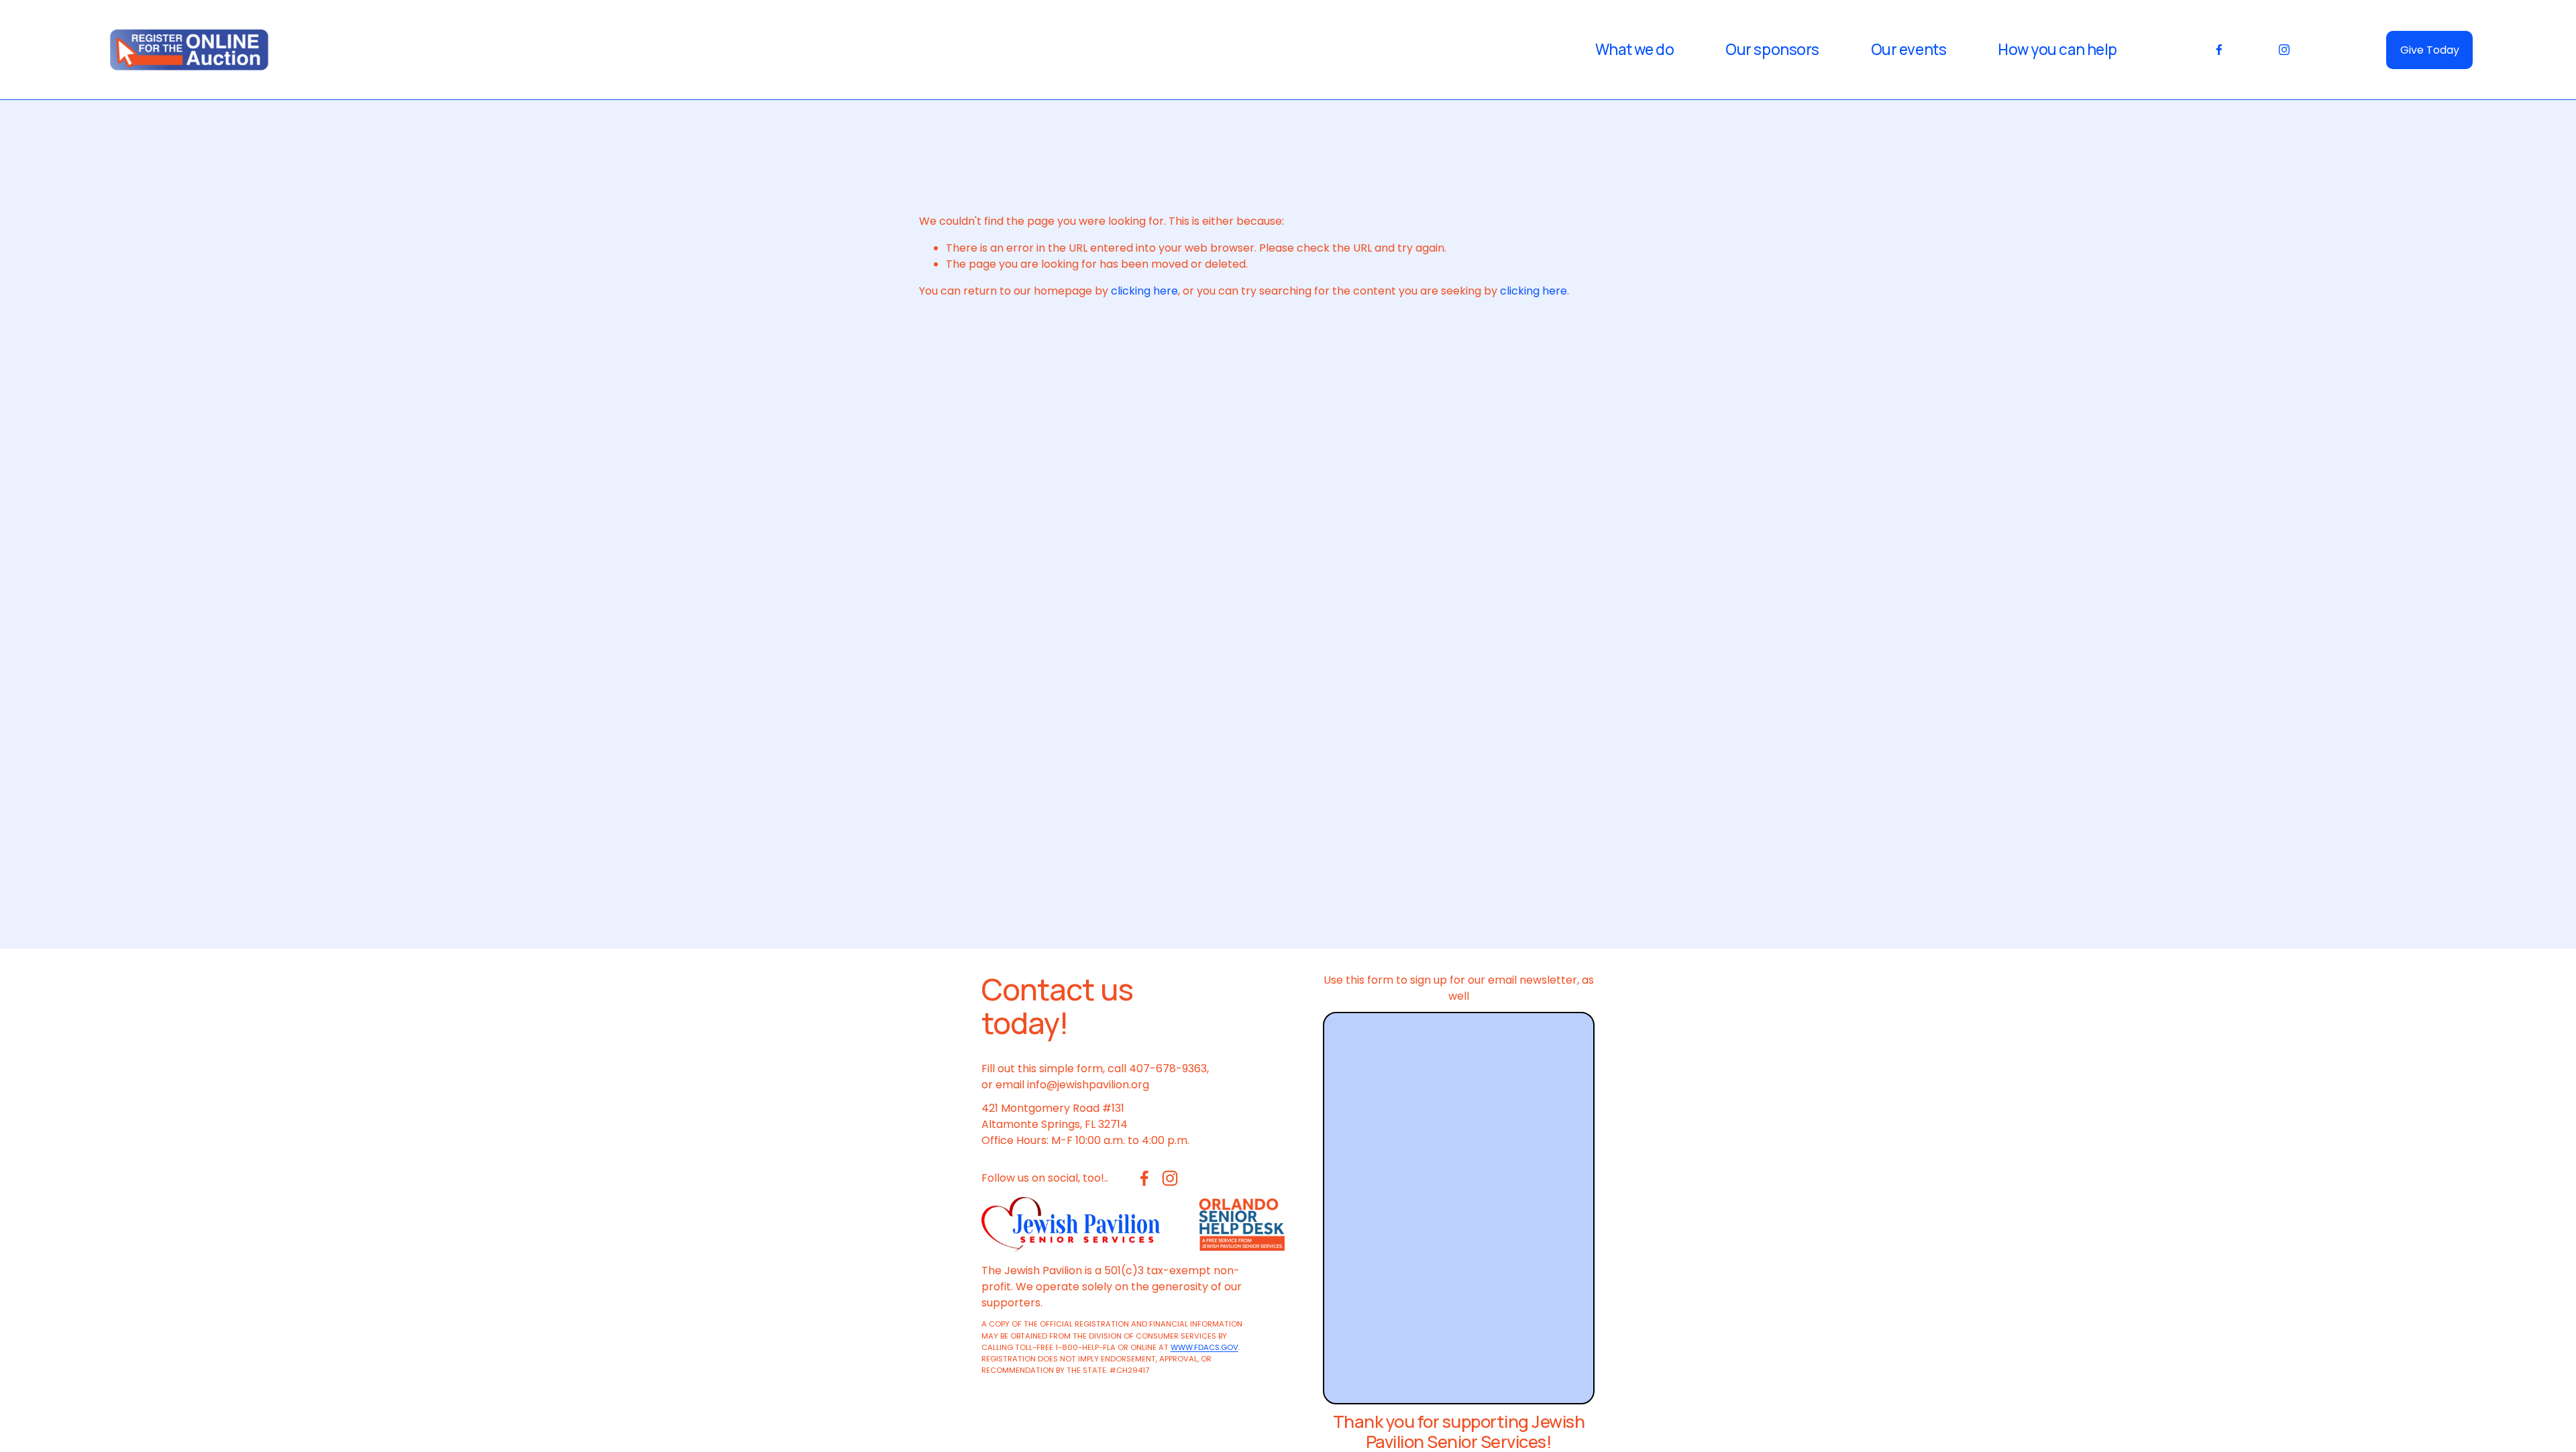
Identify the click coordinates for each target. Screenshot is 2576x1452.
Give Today (2430, 50)
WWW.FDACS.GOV (1204, 1347)
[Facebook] (2219, 50)
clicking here (1144, 291)
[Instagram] (2284, 50)
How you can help (2057, 50)
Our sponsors (1772, 50)
